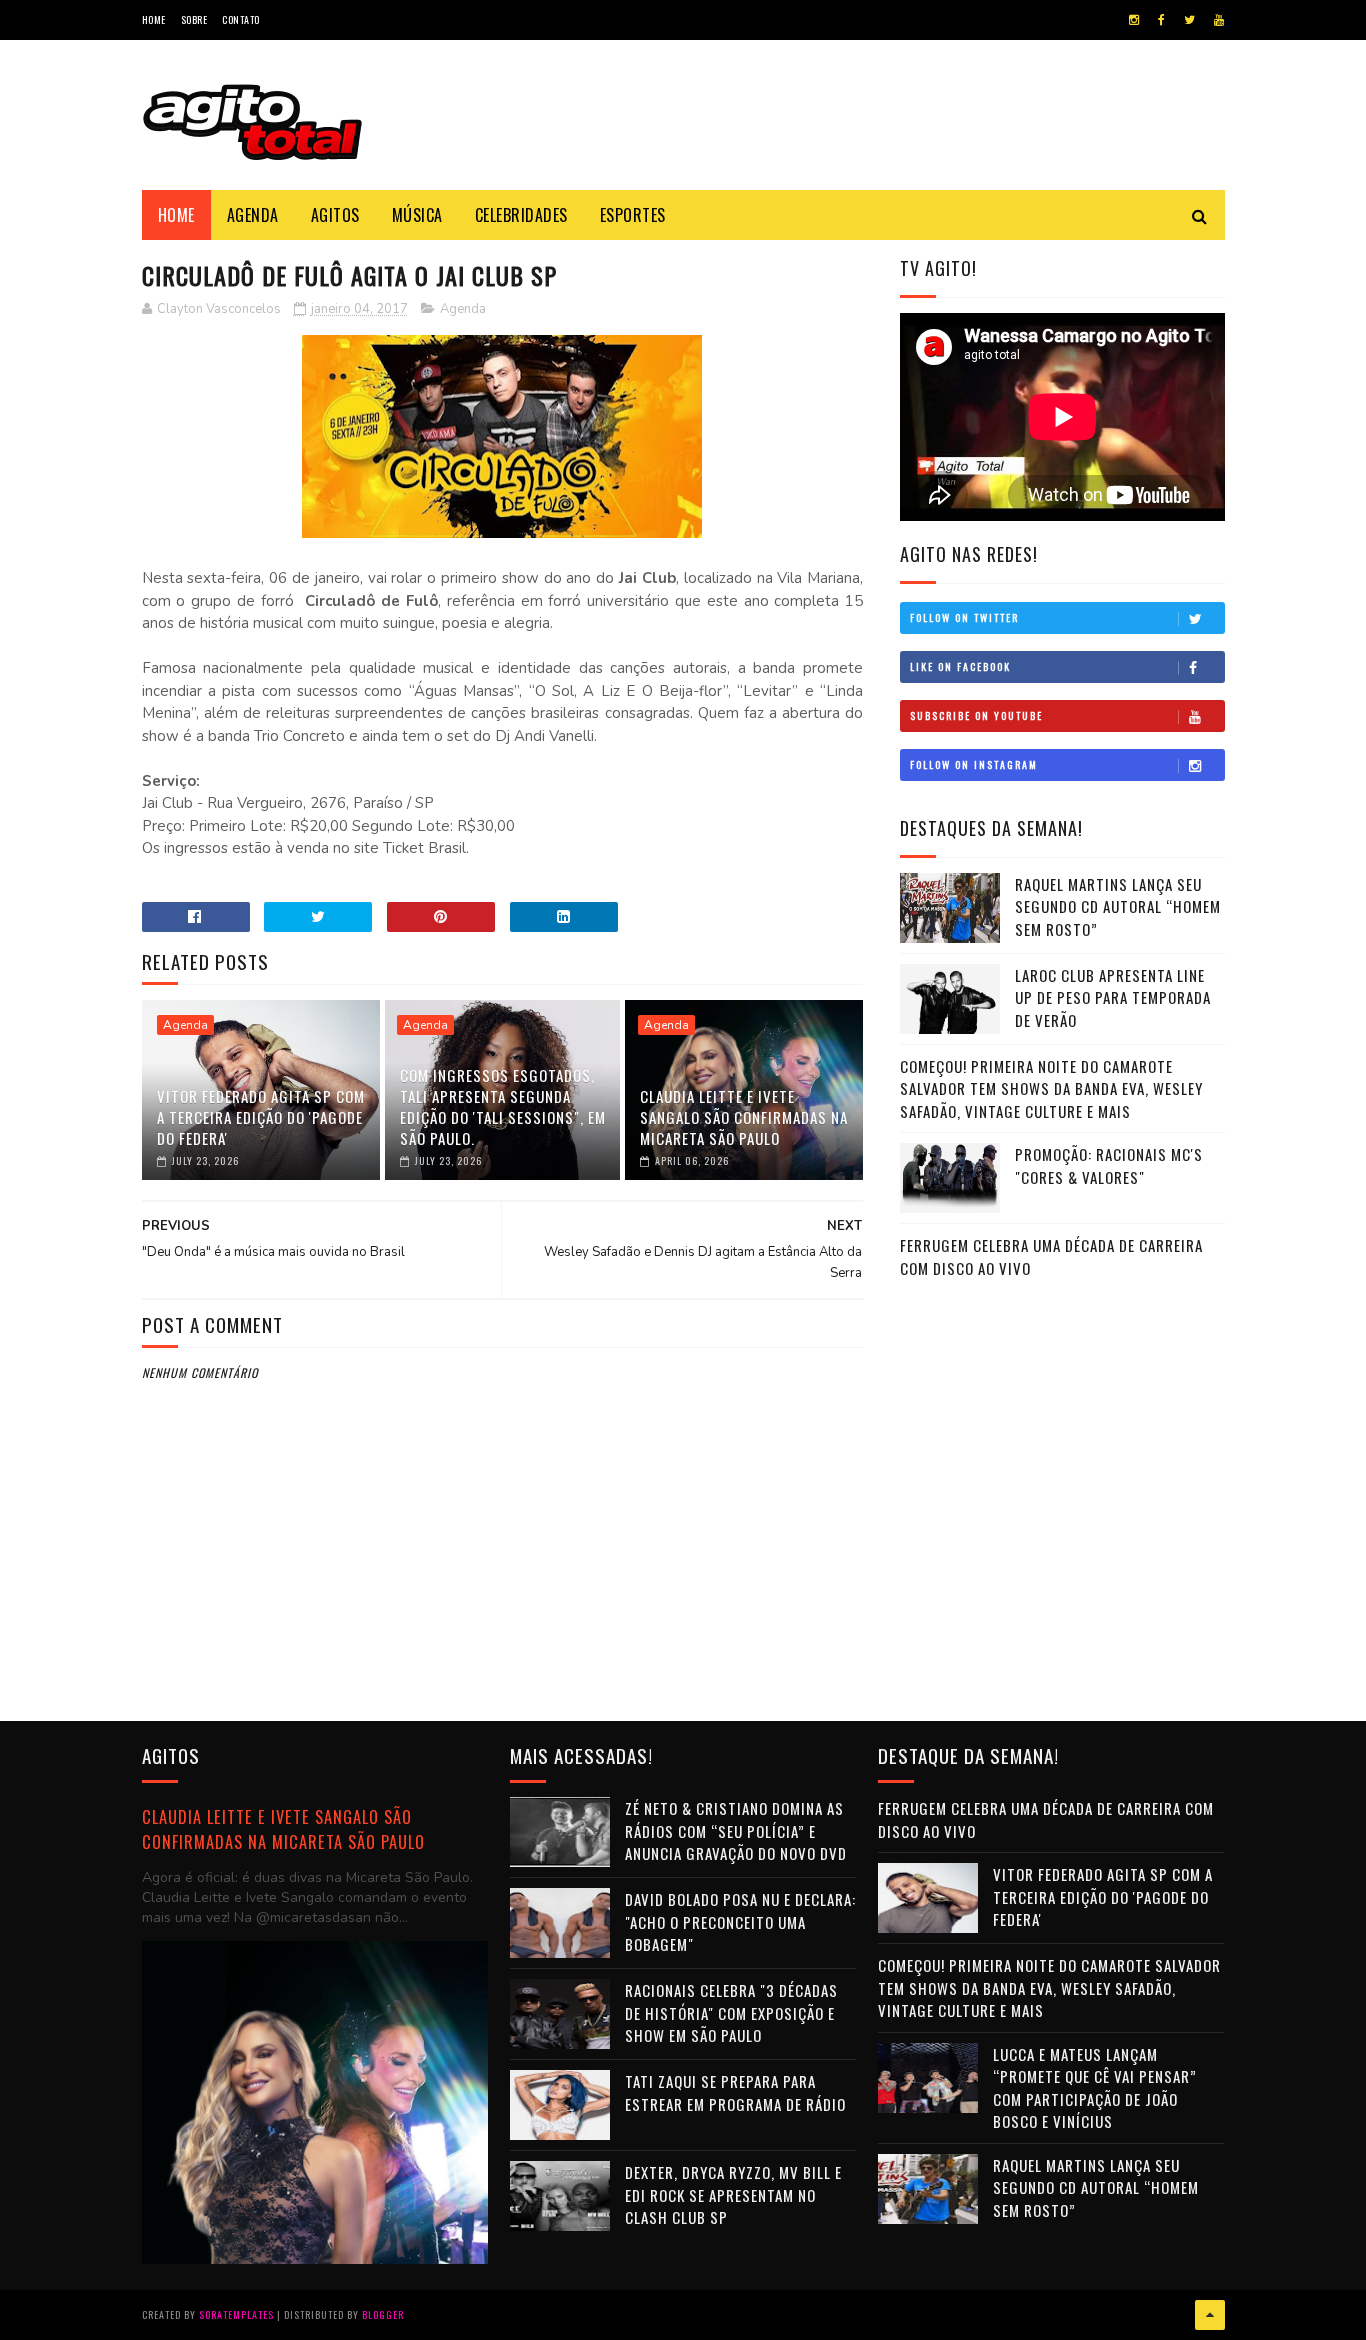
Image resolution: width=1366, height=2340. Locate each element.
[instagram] (1134, 20)
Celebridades (521, 215)
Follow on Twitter (964, 617)
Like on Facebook (960, 666)
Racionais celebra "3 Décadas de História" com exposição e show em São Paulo (731, 2012)
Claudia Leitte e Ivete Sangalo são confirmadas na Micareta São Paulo (744, 1117)
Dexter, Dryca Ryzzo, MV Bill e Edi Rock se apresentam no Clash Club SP (733, 2194)
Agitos (335, 215)
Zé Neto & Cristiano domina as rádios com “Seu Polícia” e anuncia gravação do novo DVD (736, 1830)
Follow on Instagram (974, 764)
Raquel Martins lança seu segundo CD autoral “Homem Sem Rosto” (1118, 906)
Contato (241, 19)
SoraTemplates (236, 2314)
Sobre (194, 19)
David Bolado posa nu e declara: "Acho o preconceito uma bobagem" (740, 1921)
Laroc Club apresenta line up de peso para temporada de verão (1113, 997)
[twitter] (1189, 20)
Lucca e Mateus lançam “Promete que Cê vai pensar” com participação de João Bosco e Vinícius (1095, 2088)
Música (417, 215)
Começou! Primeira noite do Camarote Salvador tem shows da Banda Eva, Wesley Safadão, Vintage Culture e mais (1051, 1088)
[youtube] (1219, 20)
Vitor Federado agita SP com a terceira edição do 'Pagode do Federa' (261, 1117)
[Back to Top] (1210, 2315)
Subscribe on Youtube (976, 715)
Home (154, 19)
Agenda (253, 215)
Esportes (633, 215)
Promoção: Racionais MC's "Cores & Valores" (1109, 1165)
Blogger (383, 2314)
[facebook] (1161, 20)
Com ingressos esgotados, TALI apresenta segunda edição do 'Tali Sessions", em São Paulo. (503, 1106)
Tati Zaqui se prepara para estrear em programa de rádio (735, 2092)
